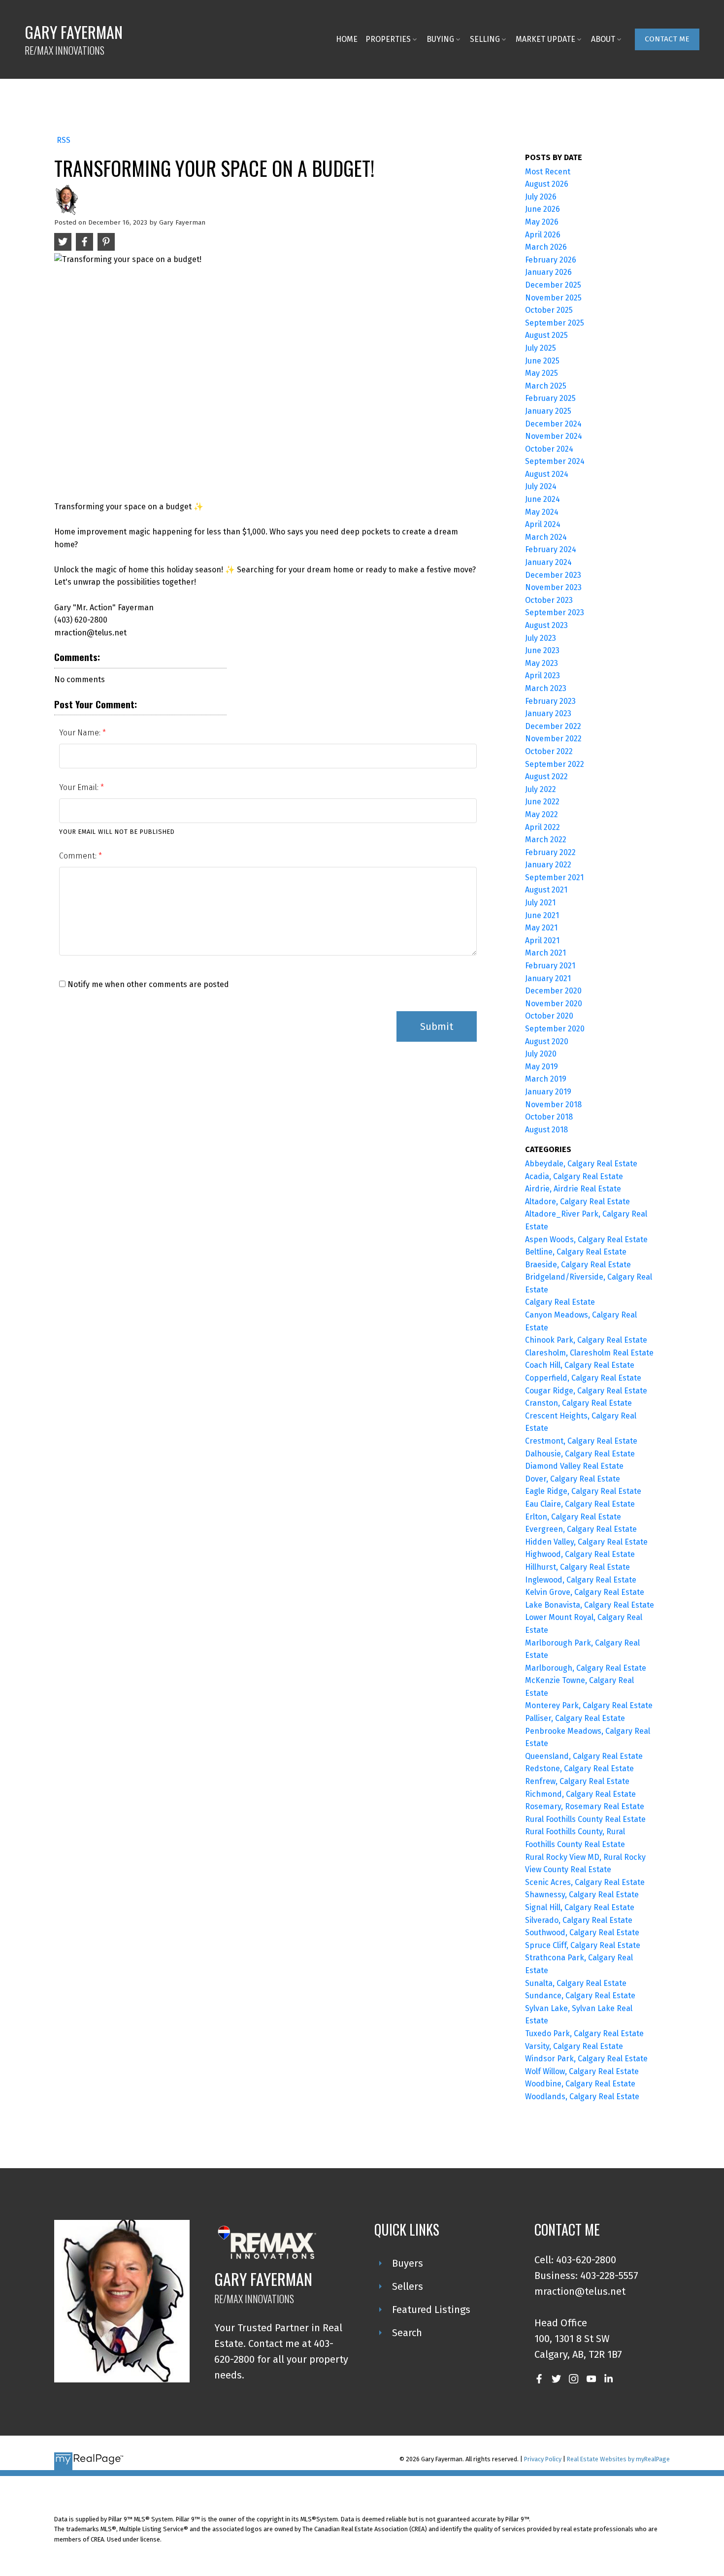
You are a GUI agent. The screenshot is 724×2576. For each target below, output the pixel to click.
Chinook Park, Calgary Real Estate (586, 1340)
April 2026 (543, 235)
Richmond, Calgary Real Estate (580, 1794)
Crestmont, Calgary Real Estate (581, 1441)
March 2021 (545, 953)
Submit (437, 1026)
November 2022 (553, 739)
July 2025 (541, 348)
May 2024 (542, 512)
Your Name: (81, 733)
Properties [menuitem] (388, 39)
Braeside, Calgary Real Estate (578, 1265)
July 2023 (541, 638)
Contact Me (667, 39)
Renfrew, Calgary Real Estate (577, 1781)
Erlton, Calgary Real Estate (573, 1517)
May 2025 (542, 373)
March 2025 (546, 386)
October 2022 (549, 751)
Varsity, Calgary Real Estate (574, 2046)
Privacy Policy (543, 2459)
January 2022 (548, 865)
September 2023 (555, 612)
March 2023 (546, 688)
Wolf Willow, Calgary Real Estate (582, 2071)
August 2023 (546, 625)
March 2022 (546, 840)
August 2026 (547, 184)
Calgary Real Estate (560, 1302)
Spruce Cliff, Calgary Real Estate (583, 1945)
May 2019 (542, 1067)
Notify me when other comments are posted (147, 984)
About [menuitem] (603, 39)
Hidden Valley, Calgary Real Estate (586, 1542)
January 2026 (548, 272)
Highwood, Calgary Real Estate (580, 1554)
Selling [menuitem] (485, 39)
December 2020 (553, 991)
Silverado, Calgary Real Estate (579, 1920)
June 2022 (542, 802)
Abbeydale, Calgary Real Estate (581, 1164)
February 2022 (550, 852)
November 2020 (554, 1004)
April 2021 (542, 941)
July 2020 (541, 1054)
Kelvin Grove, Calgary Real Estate (585, 1592)
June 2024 (543, 499)
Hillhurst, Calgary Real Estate (577, 1567)
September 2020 (555, 1029)
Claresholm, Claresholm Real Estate (589, 1353)
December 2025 (553, 285)
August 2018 (546, 1130)
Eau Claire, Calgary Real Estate (580, 1504)
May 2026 (542, 222)
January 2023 (548, 713)
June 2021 (542, 915)
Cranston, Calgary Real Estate (578, 1403)
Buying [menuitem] (440, 39)
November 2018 (553, 1105)
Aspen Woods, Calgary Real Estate (586, 1239)
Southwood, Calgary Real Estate (582, 1932)
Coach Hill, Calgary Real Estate (580, 1365)
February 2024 (551, 549)
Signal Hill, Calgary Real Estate (580, 1907)
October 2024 (549, 449)
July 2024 (541, 486)
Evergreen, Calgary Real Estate (581, 1529)
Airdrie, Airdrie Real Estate (573, 1189)
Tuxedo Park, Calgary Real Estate (584, 2033)
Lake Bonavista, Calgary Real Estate (590, 1605)
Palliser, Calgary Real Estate (575, 1718)
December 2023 (553, 575)
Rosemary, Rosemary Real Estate (585, 1806)
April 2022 (543, 827)
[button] (667, 39)
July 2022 (541, 789)
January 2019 (548, 1092)
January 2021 (548, 978)
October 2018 (549, 1117)
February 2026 (551, 260)
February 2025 (550, 398)
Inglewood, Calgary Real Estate (581, 1580)
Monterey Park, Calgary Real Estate (589, 1705)
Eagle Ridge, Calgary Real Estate (583, 1491)
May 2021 (541, 928)
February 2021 (550, 966)
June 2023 (542, 650)
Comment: (79, 856)
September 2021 (554, 877)
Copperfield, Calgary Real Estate (583, 1378)
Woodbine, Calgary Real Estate (580, 2084)
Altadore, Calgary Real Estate (577, 1202)
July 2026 (541, 197)
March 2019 (546, 1079)
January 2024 (548, 562)
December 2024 (553, 424)
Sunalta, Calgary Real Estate (576, 1983)
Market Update (545, 39)
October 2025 (549, 310)
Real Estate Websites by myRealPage (618, 2459)
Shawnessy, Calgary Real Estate (582, 1895)
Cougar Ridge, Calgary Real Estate (586, 1391)
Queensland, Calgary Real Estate (584, 1756)
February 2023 (550, 701)
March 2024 (546, 537)
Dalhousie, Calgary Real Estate (580, 1454)
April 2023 (543, 676)
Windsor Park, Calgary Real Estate (586, 2059)
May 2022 (542, 814)
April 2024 (543, 524)
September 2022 (555, 764)
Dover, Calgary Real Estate (573, 1479)
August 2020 (547, 1041)
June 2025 (542, 361)
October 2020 (549, 1016)
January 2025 (548, 411)
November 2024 (554, 436)
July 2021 (540, 903)
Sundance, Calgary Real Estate (580, 1996)
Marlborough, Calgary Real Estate (586, 1668)
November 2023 (553, 587)
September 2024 (555, 461)
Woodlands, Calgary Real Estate (582, 2097)
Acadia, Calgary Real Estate (574, 1176)
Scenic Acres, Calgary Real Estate (585, 1882)
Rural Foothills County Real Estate (585, 1819)
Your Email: (80, 787)
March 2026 (546, 247)
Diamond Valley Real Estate (574, 1466)
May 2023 (542, 663)
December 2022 (553, 726)
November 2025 (553, 298)
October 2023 (549, 600)
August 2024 (547, 474)
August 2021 (546, 890)
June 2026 (543, 209)
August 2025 (546, 335)
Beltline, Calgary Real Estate (576, 1252)
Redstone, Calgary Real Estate (579, 1768)
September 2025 (555, 323)
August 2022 (546, 776)
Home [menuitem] (347, 39)
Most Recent (548, 172)
